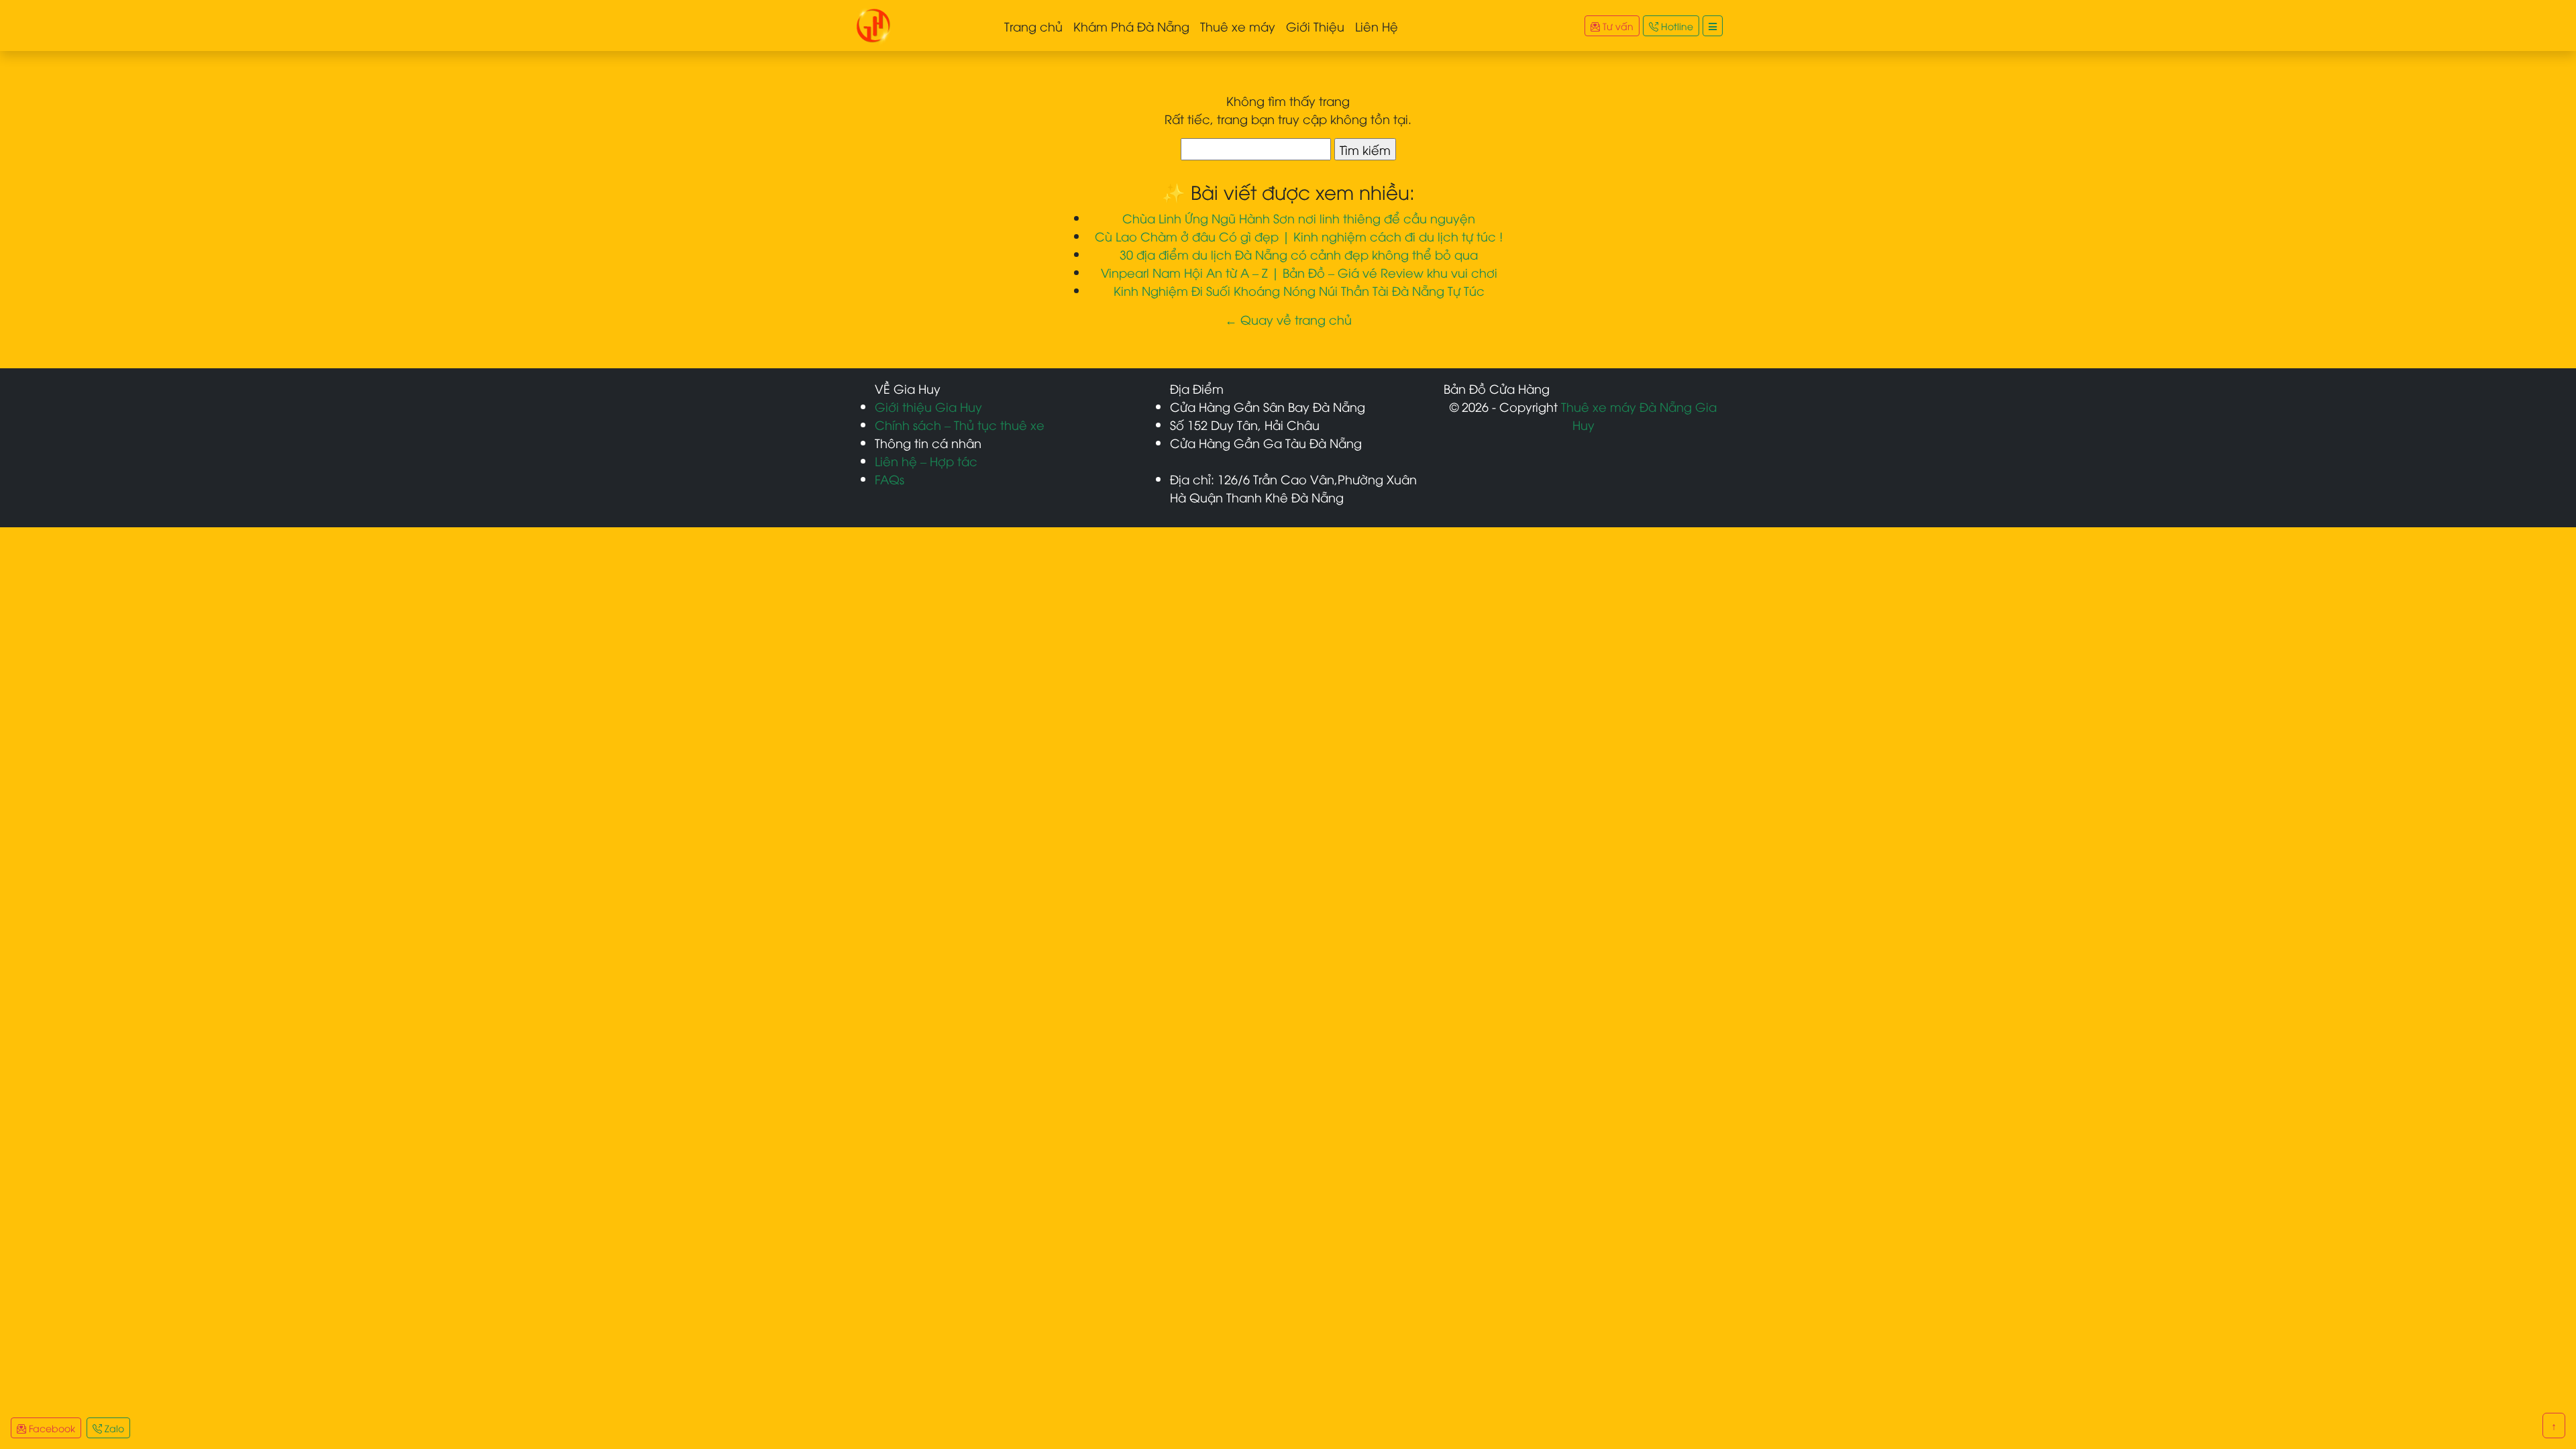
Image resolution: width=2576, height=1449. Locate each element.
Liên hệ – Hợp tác (926, 461)
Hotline (1676, 26)
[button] (1713, 26)
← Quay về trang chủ (1288, 319)
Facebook (51, 1428)
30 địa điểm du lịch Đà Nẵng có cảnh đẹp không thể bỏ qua (1299, 254)
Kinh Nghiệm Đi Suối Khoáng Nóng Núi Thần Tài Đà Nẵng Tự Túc (1299, 290)
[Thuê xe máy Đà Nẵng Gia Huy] (873, 23)
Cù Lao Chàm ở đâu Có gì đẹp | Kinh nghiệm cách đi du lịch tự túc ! (1299, 236)
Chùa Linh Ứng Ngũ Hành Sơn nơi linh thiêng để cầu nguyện (1299, 218)
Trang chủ (1033, 26)
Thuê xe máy (1238, 26)
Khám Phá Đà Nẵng (1131, 26)
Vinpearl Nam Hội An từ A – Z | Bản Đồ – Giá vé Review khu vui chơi (1299, 272)
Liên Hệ (1377, 26)
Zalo (113, 1428)
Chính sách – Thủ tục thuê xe (960, 424)
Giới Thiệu (1315, 26)
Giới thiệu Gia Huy (928, 406)
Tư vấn (1617, 26)
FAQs (890, 479)
